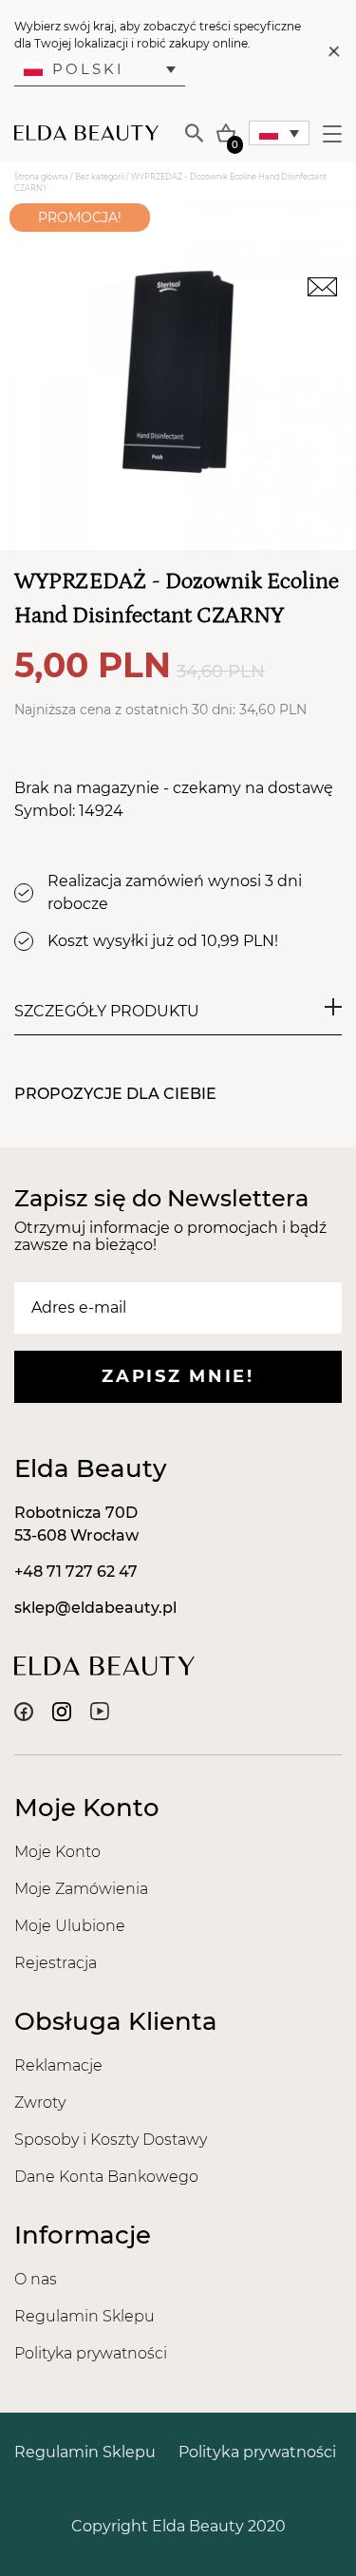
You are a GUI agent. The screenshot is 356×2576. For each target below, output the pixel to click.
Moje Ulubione (70, 1926)
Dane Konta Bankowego (106, 2177)
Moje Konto (57, 1852)
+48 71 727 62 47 (76, 1572)
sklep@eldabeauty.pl (95, 1608)
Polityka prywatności (91, 2353)
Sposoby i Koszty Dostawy (111, 2140)
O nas (36, 2279)
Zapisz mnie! (178, 1376)
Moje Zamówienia (81, 1889)
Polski (88, 69)
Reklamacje (58, 2065)
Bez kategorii (100, 177)
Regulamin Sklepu (84, 2316)
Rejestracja (56, 1963)
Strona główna (41, 177)
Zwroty (40, 2102)
